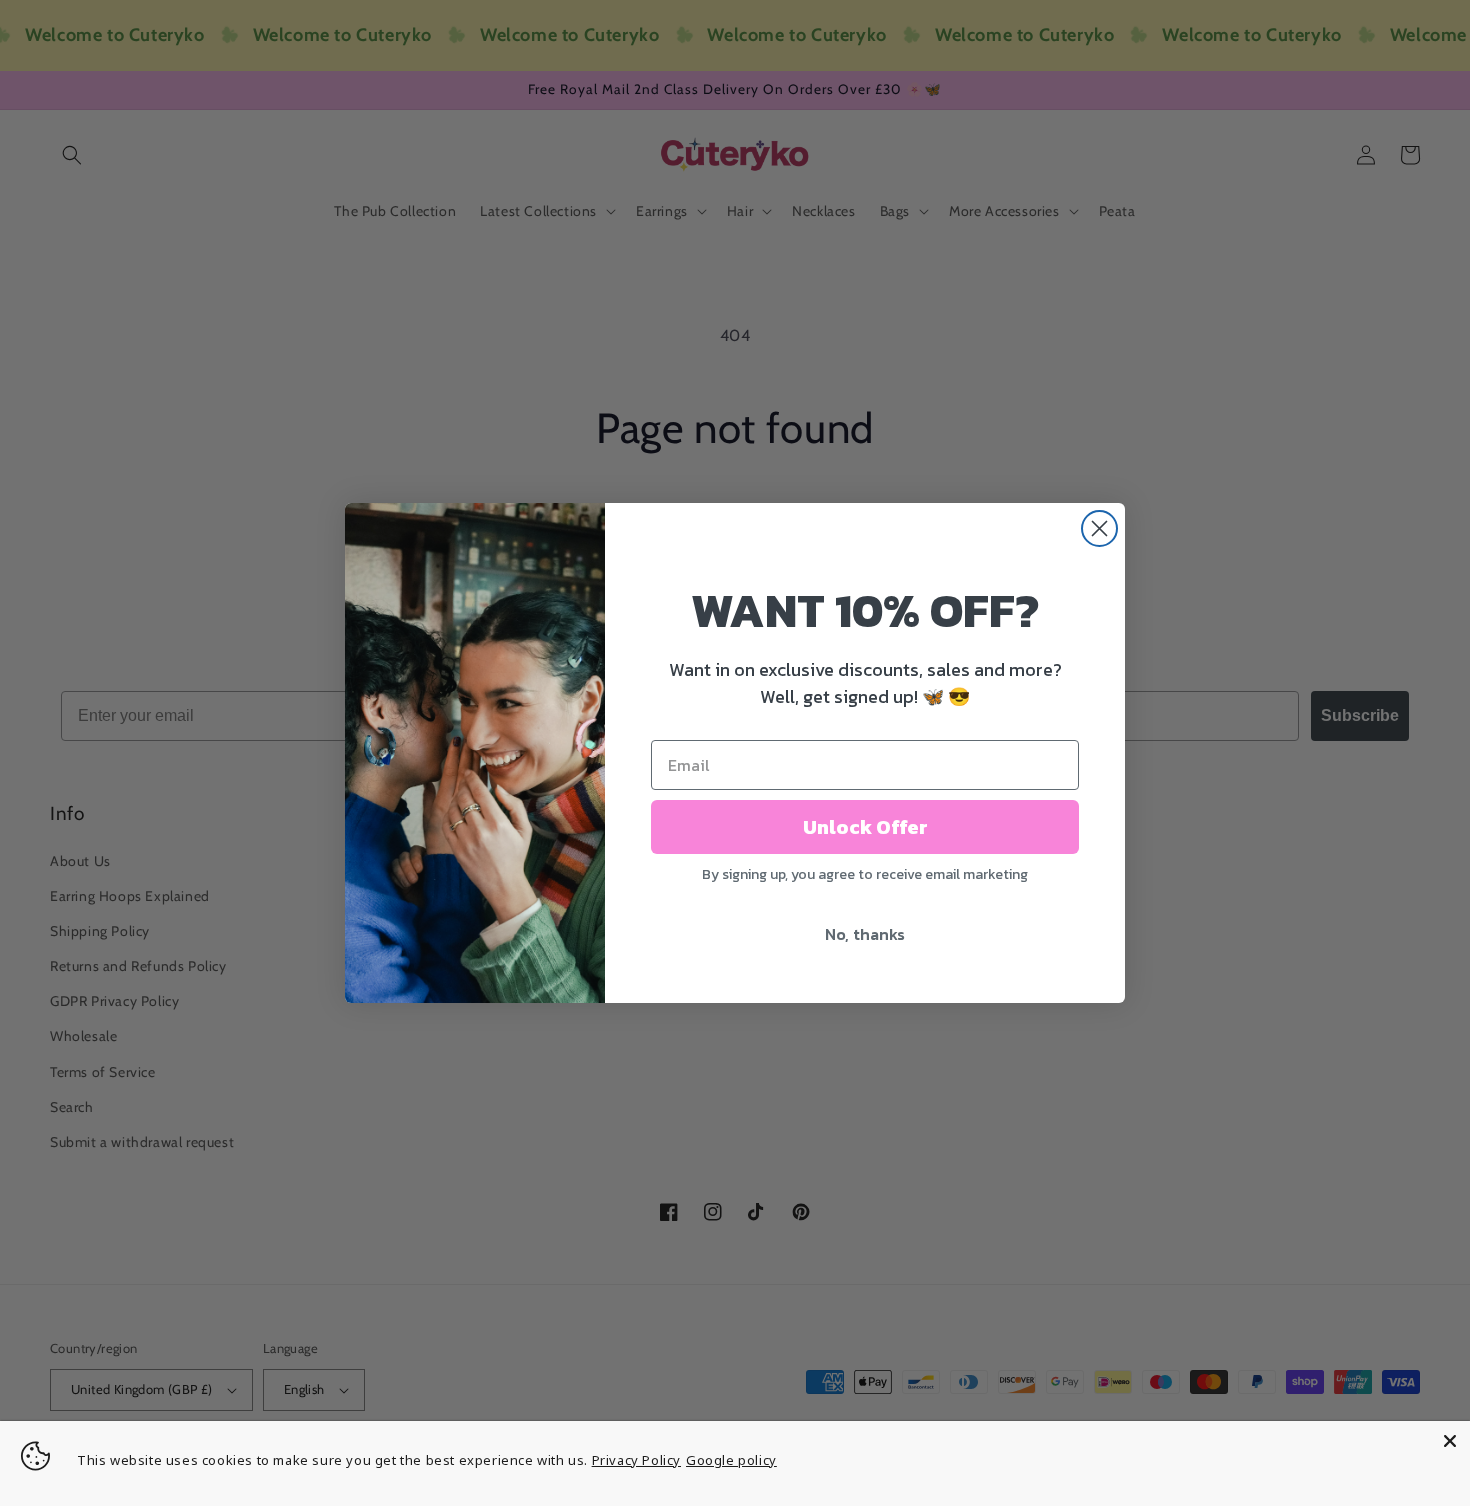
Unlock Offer (865, 827)
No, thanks (865, 934)
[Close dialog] (1099, 528)
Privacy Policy (636, 1460)
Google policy (731, 1460)
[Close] (1450, 1441)
